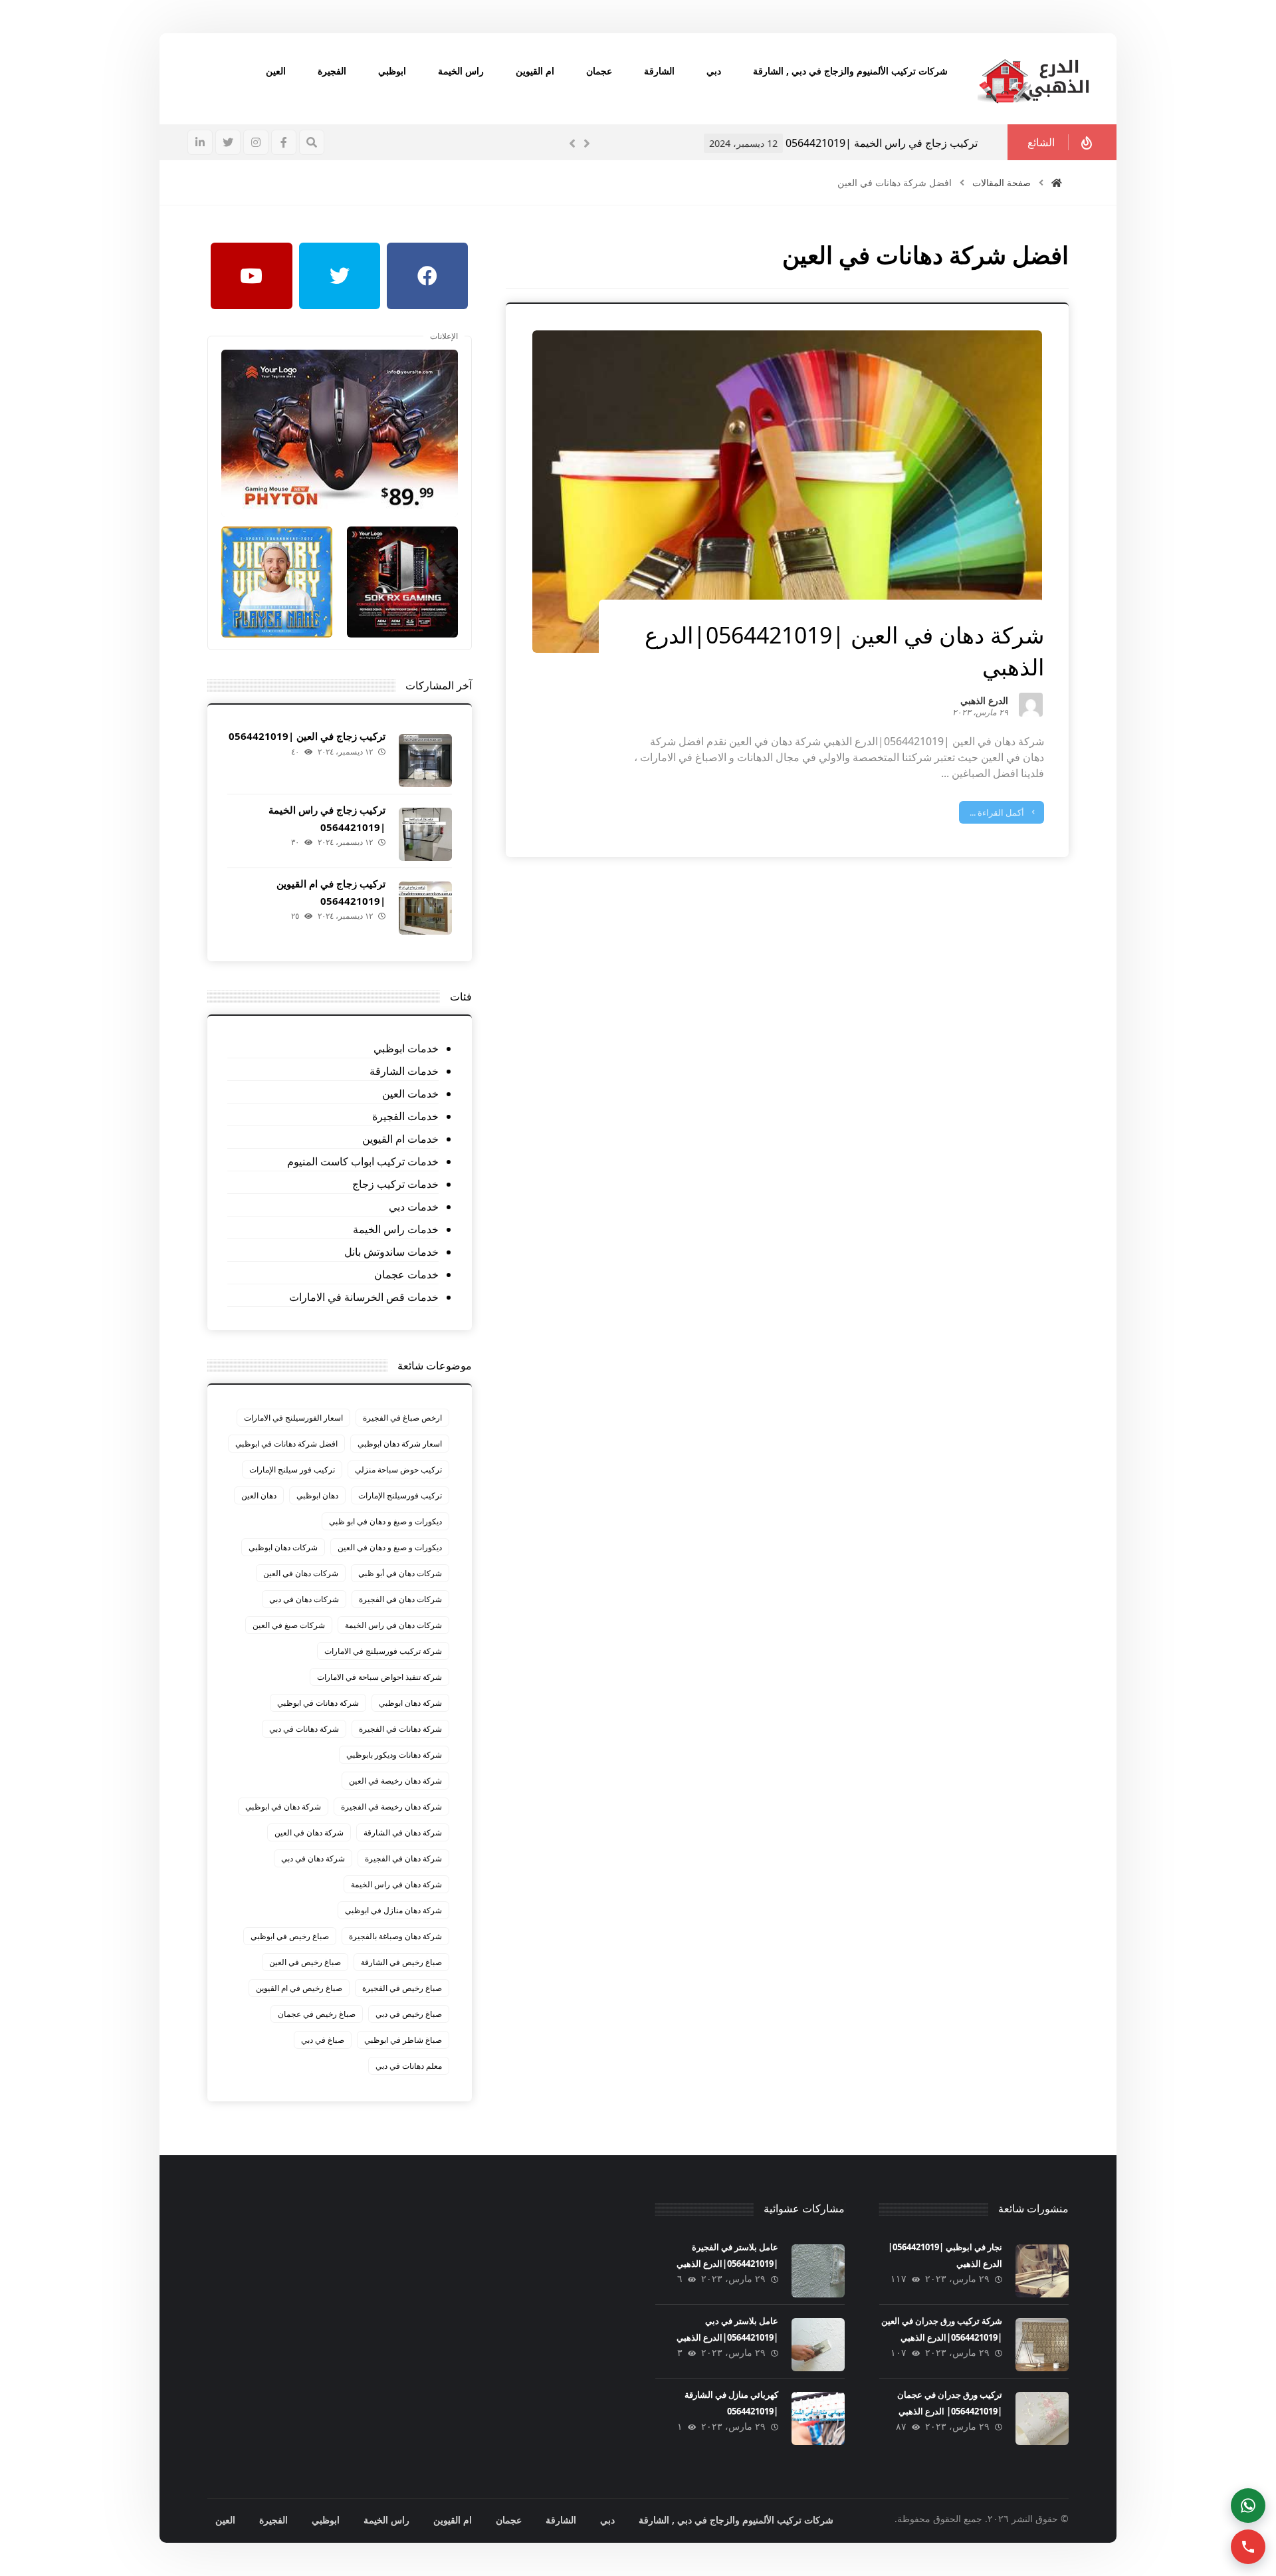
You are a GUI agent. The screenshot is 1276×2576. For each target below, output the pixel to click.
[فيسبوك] (284, 142)
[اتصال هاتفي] (1248, 2547)
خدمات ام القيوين (400, 1139)
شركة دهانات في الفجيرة (400, 1729)
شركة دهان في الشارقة (403, 1832)
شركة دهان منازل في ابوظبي (393, 1910)
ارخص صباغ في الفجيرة (402, 1418)
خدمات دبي (413, 1207)
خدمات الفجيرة (405, 1116)
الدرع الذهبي (984, 702)
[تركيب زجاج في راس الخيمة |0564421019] (425, 834)
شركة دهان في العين (309, 1832)
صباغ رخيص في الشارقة (401, 1962)
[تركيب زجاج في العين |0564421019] (425, 761)
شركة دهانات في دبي (304, 1729)
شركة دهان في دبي (313, 1858)
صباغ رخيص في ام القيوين (299, 1988)
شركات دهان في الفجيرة (400, 1599)
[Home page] (1057, 182)
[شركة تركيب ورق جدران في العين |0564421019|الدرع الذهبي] (1042, 2345)
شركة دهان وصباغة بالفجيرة (395, 1936)
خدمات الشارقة (404, 1071)
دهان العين (259, 1495)
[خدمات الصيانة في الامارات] (1033, 79)
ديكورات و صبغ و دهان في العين (390, 1547)
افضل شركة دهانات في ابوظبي (286, 1444)
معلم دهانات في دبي (409, 2066)
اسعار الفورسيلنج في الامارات (293, 1418)
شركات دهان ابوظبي (283, 1547)
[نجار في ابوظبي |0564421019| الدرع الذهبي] (1042, 2271)
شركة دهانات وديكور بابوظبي (394, 1755)
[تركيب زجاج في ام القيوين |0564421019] (425, 908)
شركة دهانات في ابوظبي (318, 1703)
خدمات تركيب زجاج (395, 1184)
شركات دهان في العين (301, 1573)
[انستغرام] (256, 142)
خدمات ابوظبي (406, 1048)
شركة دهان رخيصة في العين (395, 1781)
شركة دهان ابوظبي (410, 1703)
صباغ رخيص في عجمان (317, 2014)
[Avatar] (1031, 705)
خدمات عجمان (406, 1274)
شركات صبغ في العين (289, 1625)
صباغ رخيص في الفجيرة (402, 1988)
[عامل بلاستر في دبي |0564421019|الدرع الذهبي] (818, 2345)
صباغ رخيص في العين (305, 1962)
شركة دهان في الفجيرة (403, 1858)
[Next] (587, 144)
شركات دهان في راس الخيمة (393, 1625)
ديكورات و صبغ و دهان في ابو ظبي (385, 1521)
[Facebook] (427, 276)
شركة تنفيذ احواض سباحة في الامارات (379, 1677)
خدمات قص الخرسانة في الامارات (364, 1297)
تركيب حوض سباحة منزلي (398, 1469)
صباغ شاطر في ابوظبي (403, 2040)
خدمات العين (410, 1094)
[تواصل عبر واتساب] (1248, 2506)
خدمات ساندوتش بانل (391, 1252)
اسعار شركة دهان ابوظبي (400, 1444)
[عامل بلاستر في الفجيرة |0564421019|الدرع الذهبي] (818, 2271)
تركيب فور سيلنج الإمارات (292, 1469)
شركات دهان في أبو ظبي (400, 1573)
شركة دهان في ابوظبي (283, 1807)
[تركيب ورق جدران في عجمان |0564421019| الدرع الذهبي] (1042, 2418)
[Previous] (572, 144)
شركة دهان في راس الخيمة (396, 1884)
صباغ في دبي (323, 2040)
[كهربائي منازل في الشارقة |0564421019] (818, 2418)
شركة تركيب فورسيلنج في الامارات (383, 1651)
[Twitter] (340, 276)
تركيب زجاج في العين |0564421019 (307, 736)
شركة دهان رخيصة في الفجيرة (391, 1807)
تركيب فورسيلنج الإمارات (400, 1495)
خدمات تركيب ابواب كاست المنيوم (363, 1161)
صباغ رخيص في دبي (409, 2014)
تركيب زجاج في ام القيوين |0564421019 (890, 143)
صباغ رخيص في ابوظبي (290, 1936)
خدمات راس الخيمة (395, 1229)
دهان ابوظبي (317, 1495)
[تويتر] (228, 142)
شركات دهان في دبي (304, 1599)
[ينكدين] (200, 142)
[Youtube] (251, 276)
